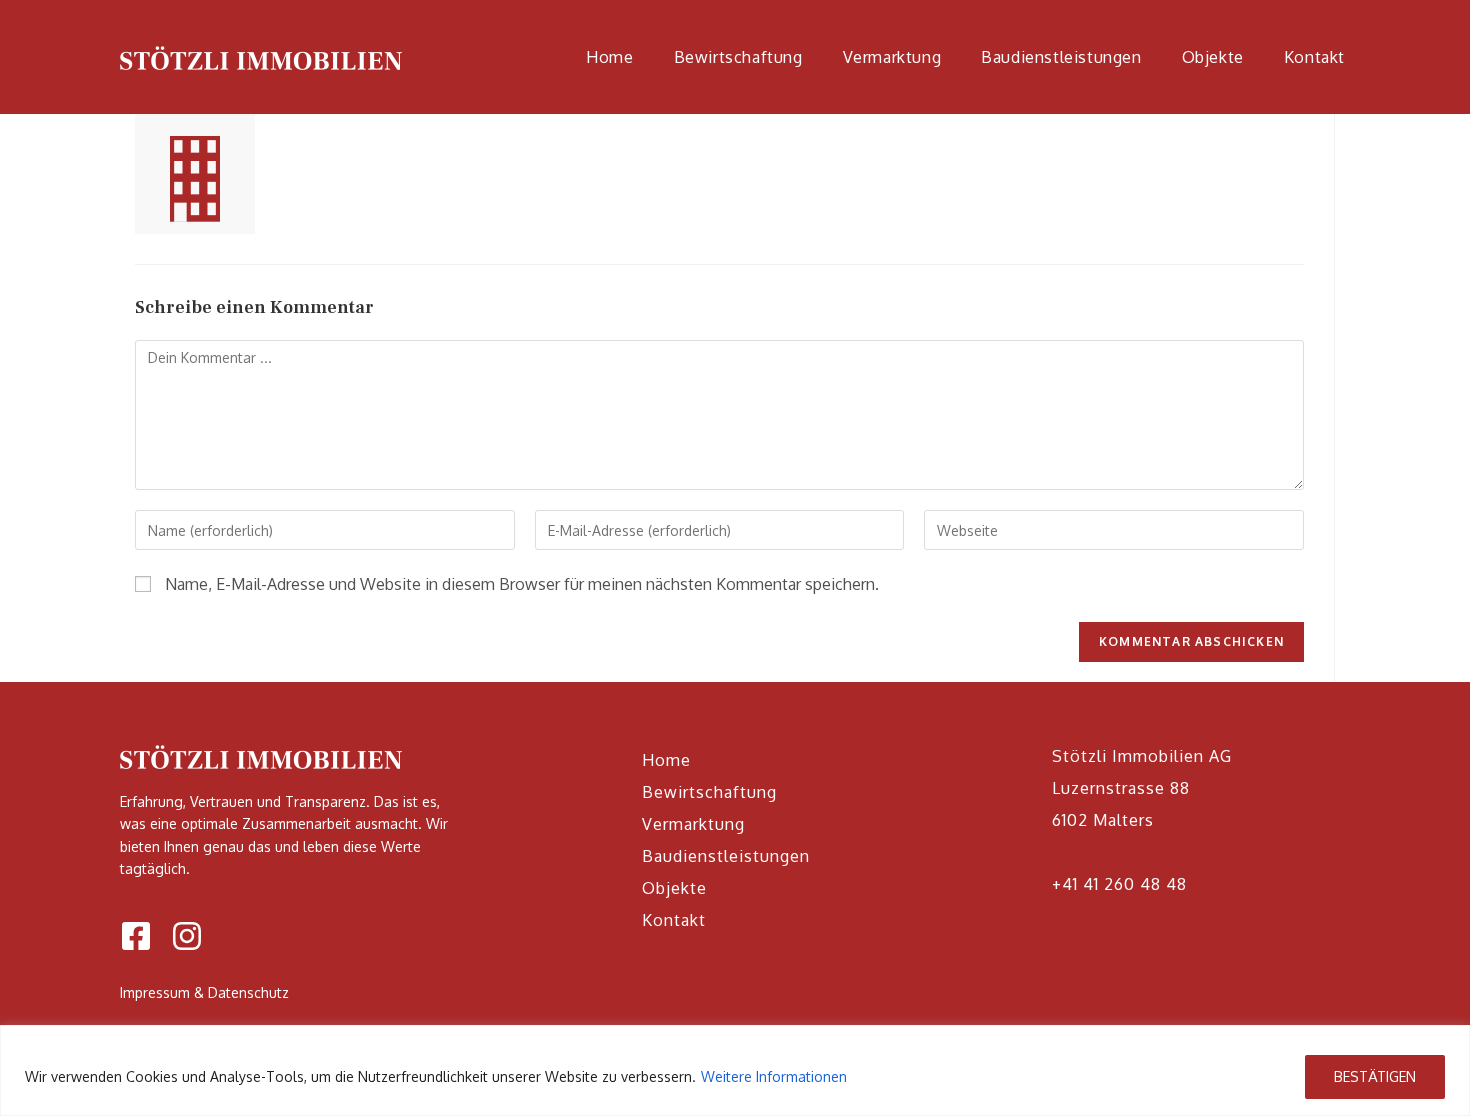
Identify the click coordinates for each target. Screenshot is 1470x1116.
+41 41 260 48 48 (1119, 884)
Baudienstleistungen (726, 856)
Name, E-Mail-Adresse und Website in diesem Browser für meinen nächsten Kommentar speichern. (522, 584)
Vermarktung (693, 824)
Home (666, 760)
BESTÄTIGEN (1375, 1076)
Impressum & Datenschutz (204, 992)
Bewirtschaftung (709, 792)
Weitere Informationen (774, 1076)
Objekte (674, 888)
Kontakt (674, 920)
